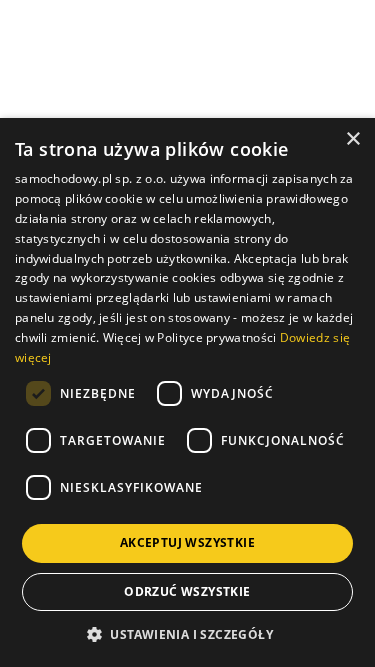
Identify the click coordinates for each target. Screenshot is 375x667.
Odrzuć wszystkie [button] (187, 591)
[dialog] (187, 392)
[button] (187, 634)
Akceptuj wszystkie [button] (187, 542)
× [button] (352, 139)
